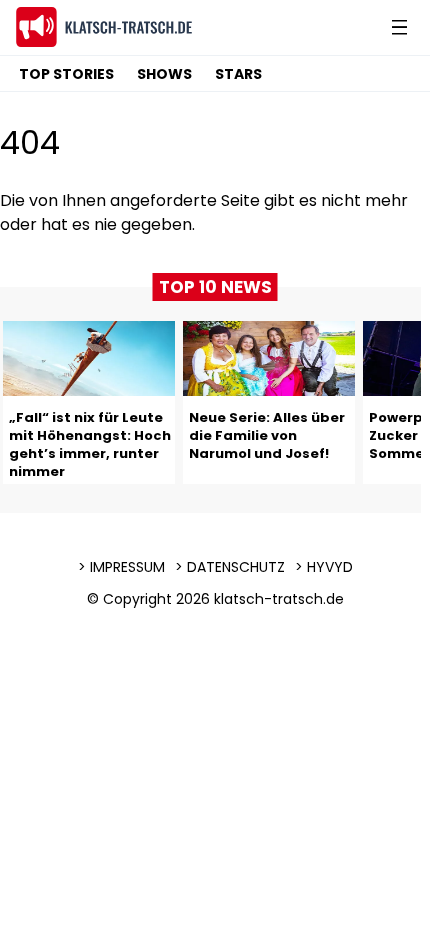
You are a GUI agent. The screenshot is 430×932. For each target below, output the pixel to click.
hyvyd (330, 567)
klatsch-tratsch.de (279, 599)
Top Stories (66, 74)
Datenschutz (236, 567)
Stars (238, 74)
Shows (164, 74)
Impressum (127, 567)
